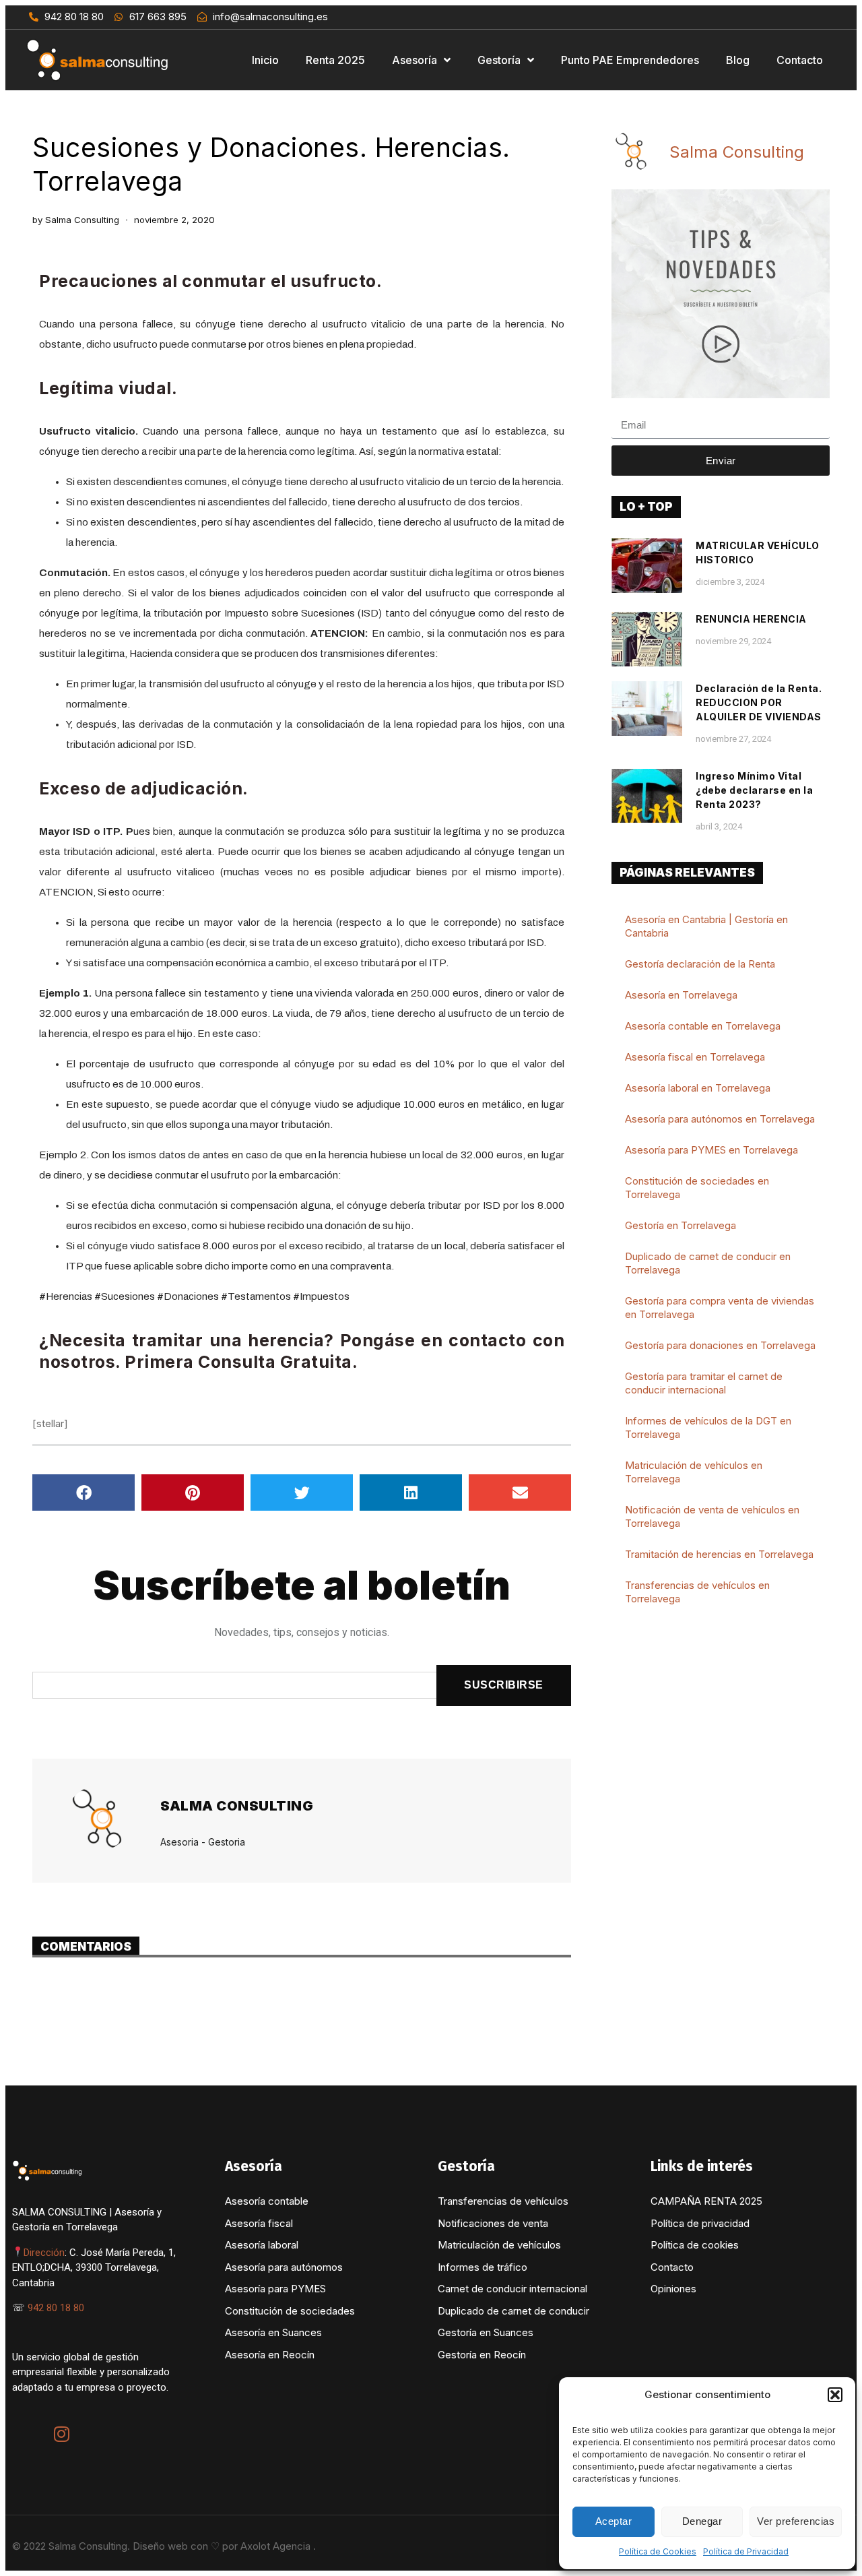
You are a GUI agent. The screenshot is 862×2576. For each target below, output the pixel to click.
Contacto (800, 60)
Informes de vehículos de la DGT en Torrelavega (708, 1427)
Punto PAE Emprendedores (630, 60)
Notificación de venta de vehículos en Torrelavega (712, 1516)
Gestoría (499, 60)
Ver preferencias (796, 2521)
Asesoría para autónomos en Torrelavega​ (720, 1119)
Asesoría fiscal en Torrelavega (695, 1057)
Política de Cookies (658, 2551)
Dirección (44, 2253)
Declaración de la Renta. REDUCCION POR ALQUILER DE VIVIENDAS (759, 702)
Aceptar (614, 2521)
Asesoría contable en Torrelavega (703, 1026)
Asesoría (415, 60)
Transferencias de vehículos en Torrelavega (697, 1592)
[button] (835, 2395)
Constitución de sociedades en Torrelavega (697, 1188)
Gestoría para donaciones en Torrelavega (720, 1345)
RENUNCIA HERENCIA (751, 619)
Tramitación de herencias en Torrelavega (719, 1554)
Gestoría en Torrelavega (681, 1225)
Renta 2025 (335, 60)
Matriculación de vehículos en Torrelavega (694, 1472)
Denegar (702, 2521)
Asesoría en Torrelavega (681, 995)
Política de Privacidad (746, 2551)
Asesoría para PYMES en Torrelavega (711, 1150)
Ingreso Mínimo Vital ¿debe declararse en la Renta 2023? (754, 790)
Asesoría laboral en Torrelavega (698, 1088)
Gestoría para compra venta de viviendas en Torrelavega (720, 1308)
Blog (738, 60)
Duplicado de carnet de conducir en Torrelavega (708, 1263)
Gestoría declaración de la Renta (700, 964)
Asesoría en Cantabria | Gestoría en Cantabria (706, 926)
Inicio (265, 60)
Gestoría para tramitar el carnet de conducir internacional (704, 1383)
